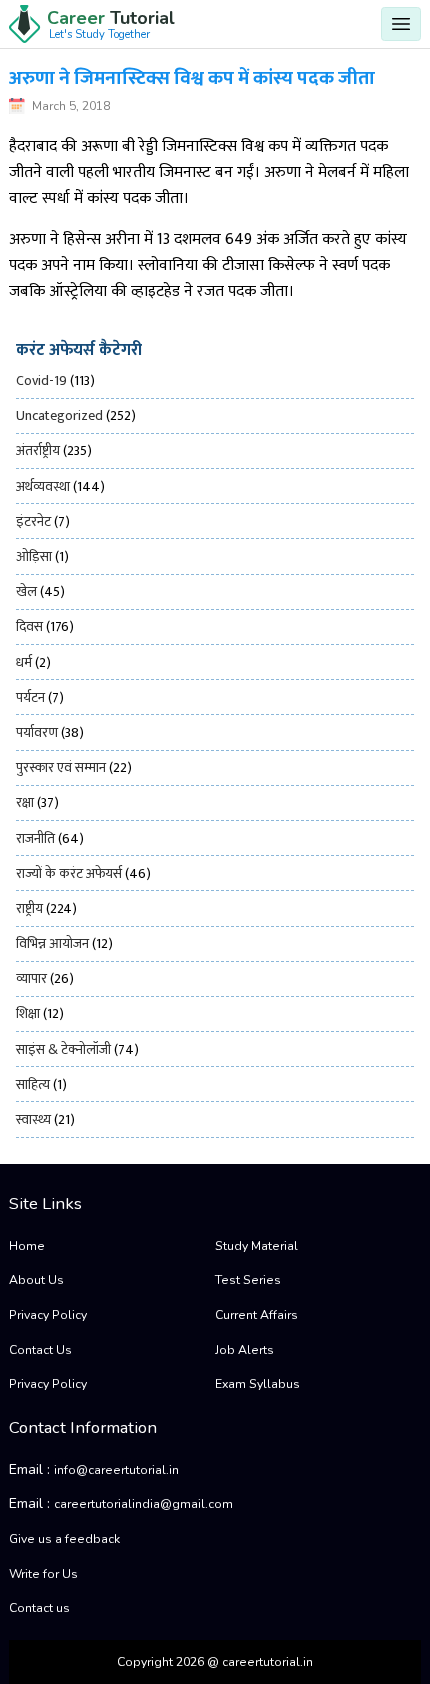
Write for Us (43, 1574)
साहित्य (33, 1084)
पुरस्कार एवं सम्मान (61, 767)
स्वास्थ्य (33, 1119)
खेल (26, 591)
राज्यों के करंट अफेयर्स (69, 873)
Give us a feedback (64, 1539)
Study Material (256, 1246)
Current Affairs (256, 1315)
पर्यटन (30, 697)
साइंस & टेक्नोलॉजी (63, 1049)
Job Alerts (244, 1350)
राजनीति (35, 838)
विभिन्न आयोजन (52, 943)
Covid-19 (41, 380)
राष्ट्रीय (29, 908)
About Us (36, 1280)
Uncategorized (59, 415)
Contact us (39, 1608)
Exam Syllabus (257, 1384)
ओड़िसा (34, 556)
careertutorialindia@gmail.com (143, 1504)
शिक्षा (28, 1013)
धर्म (24, 662)
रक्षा (25, 802)
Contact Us (40, 1350)
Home (27, 1246)
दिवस (29, 626)
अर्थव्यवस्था (43, 486)
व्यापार (31, 978)
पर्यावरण (37, 732)
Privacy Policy (48, 1315)
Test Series (248, 1280)
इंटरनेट (33, 521)
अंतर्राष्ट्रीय (38, 450)
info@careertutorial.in (116, 1470)
